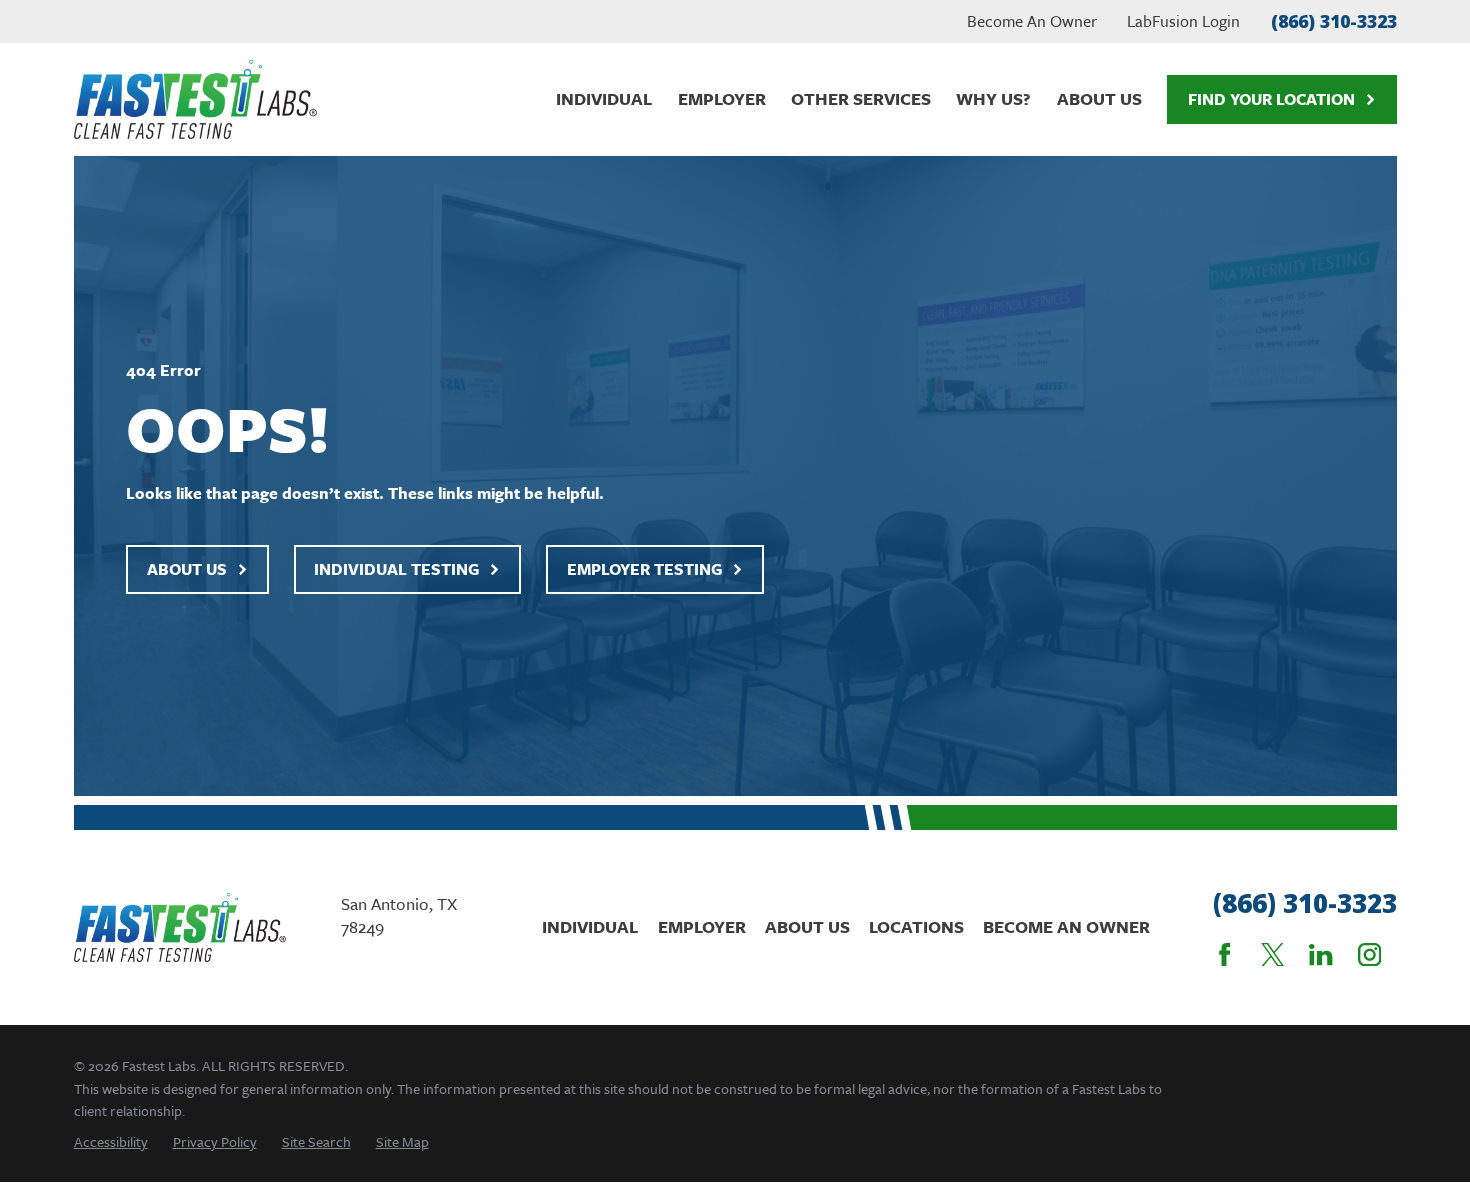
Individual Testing (396, 569)
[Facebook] (1224, 954)
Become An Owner (1032, 21)
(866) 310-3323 (1334, 21)
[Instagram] (1369, 954)
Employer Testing (644, 569)
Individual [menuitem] (604, 98)
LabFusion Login (1183, 21)
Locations (916, 926)
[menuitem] (111, 1141)
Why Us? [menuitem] (993, 98)
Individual (590, 926)
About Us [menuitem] (1099, 98)
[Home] (195, 99)
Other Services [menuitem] (861, 98)
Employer (702, 926)
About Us (187, 569)
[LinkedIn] (1320, 954)
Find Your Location (1271, 99)
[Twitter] (1272, 954)
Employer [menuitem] (722, 98)
